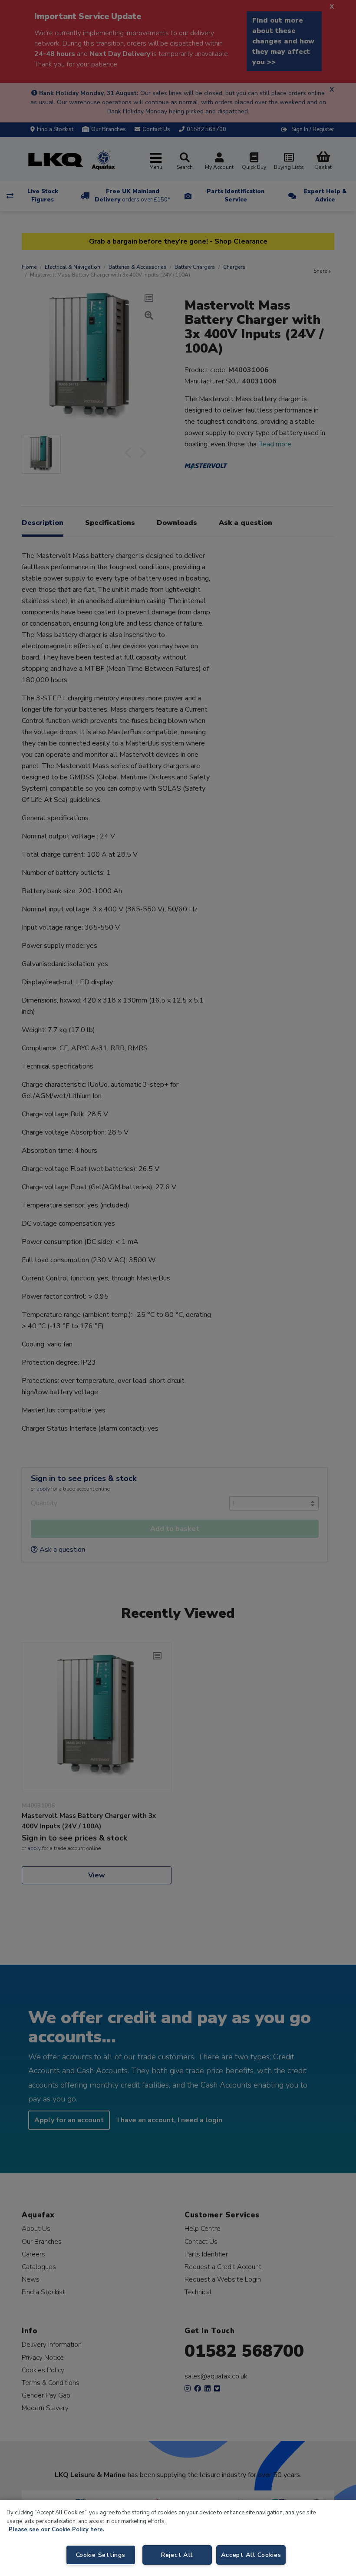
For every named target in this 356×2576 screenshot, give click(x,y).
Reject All (177, 2555)
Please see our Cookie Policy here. (56, 2530)
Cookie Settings (101, 2555)
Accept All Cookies (251, 2555)
